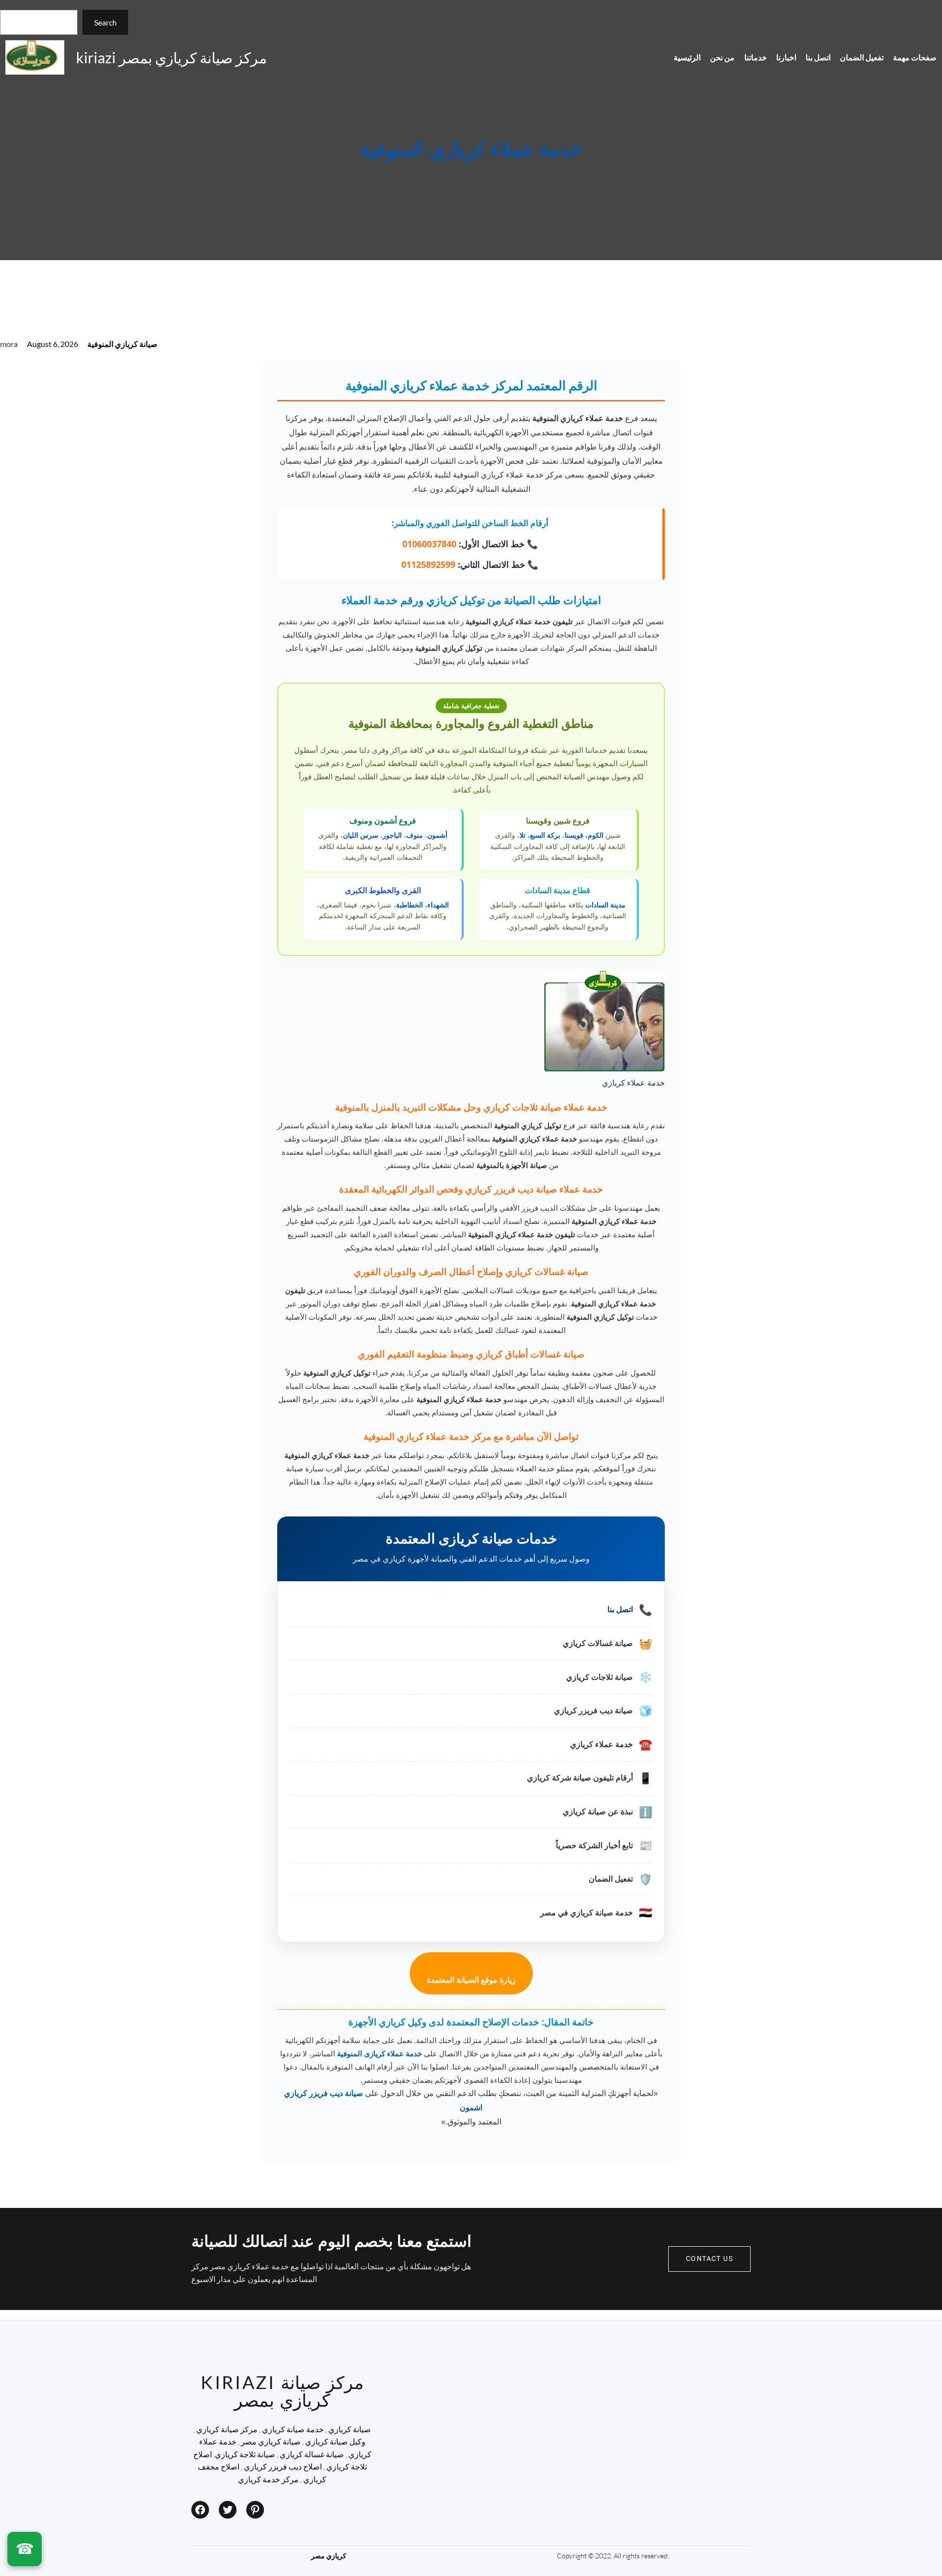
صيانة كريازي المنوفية (122, 344)
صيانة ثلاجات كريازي (600, 1677)
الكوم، (594, 835)
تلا (523, 835)
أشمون (437, 835)
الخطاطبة (409, 905)
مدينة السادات (605, 905)
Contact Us (709, 2259)
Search (105, 22)
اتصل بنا (620, 1609)
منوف (415, 835)
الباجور (392, 835)
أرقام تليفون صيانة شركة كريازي (580, 1778)
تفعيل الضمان (611, 1879)
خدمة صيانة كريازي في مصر (587, 1913)
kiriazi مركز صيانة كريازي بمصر (171, 57)
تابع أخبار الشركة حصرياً (594, 1846)
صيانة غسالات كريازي (598, 1643)
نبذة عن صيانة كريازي (598, 1812)
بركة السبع (545, 835)
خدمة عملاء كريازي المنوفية (471, 150)
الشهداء (438, 905)
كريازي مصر (329, 2556)
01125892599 (428, 564)
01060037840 (429, 544)
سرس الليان (361, 835)
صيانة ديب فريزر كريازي (593, 1711)
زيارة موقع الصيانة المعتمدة (471, 1980)
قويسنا (574, 835)
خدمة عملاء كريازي (602, 1744)
